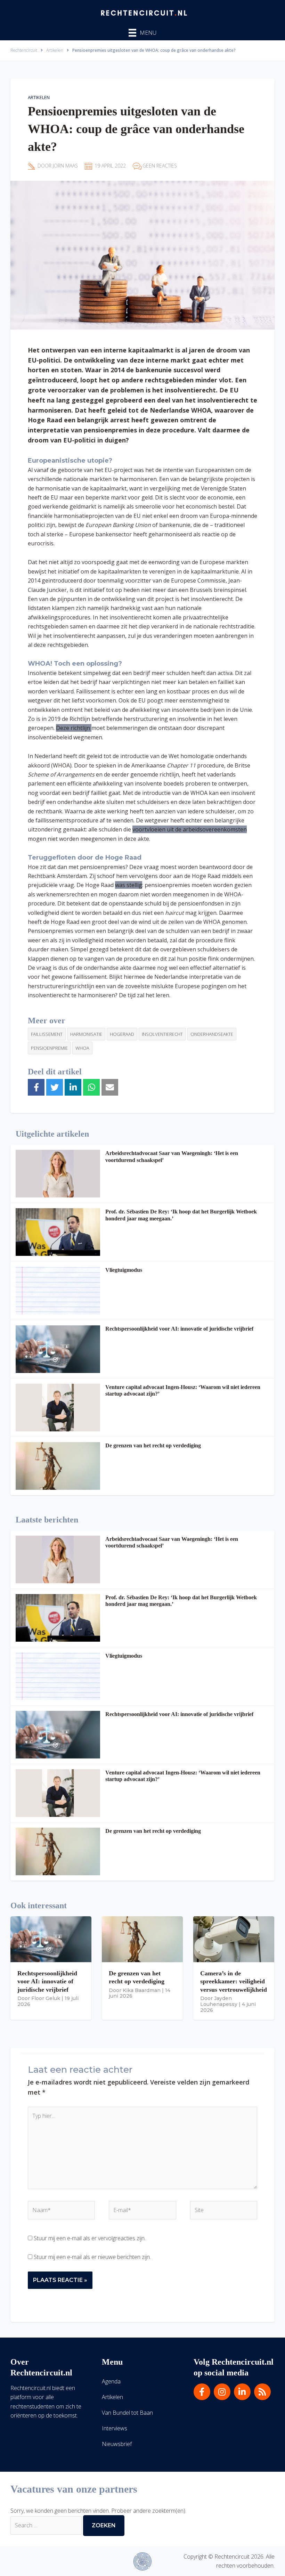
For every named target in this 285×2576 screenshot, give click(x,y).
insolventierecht (162, 1034)
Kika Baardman (142, 1990)
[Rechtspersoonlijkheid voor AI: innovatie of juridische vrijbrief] (58, 1349)
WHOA (82, 1048)
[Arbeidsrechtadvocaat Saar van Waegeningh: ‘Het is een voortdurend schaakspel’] (58, 1174)
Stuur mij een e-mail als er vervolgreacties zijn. (90, 2238)
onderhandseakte (212, 1034)
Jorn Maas (65, 166)
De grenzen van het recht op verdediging (153, 1445)
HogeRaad (122, 1034)
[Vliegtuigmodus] (58, 1290)
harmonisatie (86, 1034)
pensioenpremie (49, 1048)
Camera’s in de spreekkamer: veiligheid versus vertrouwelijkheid (234, 1981)
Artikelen (39, 97)
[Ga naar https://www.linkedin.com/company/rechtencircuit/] (242, 2392)
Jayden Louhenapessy (219, 2001)
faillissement (47, 1034)
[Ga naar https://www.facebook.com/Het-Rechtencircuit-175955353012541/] (202, 2392)
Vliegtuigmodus (124, 1270)
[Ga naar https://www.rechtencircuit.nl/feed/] (262, 2392)
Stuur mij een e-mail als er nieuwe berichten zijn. (92, 2257)
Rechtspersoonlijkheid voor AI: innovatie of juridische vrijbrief (179, 1329)
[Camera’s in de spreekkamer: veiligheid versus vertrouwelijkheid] (234, 1939)
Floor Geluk (46, 1998)
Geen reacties (160, 166)
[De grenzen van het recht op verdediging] (58, 1466)
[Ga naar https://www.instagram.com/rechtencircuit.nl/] (222, 2392)
